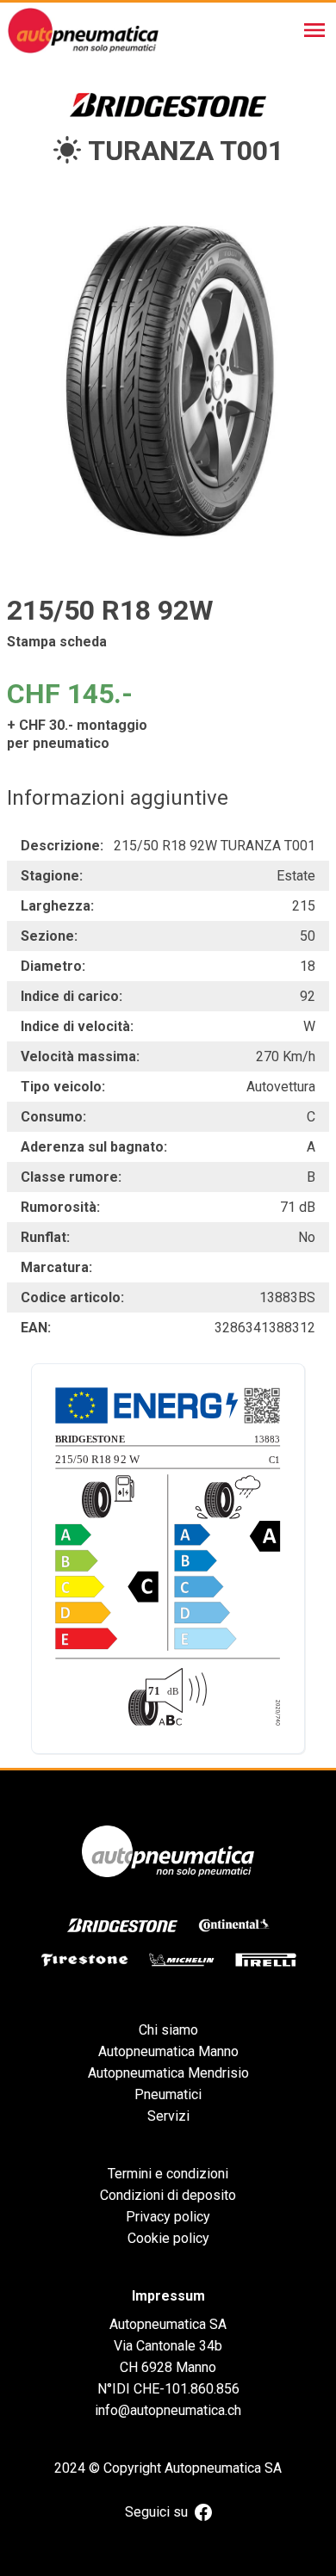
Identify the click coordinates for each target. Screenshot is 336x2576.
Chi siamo (168, 2030)
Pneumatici (168, 2094)
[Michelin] (182, 1960)
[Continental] (234, 1925)
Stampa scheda (57, 642)
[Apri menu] (314, 30)
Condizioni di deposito (168, 2195)
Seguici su (156, 2512)
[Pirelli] (266, 1960)
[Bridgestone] (122, 1925)
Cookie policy (168, 2238)
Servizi (168, 2116)
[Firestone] (84, 1960)
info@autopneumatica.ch (168, 2410)
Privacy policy (168, 2217)
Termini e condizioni (168, 2174)
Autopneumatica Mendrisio (168, 2073)
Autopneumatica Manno (168, 2051)
